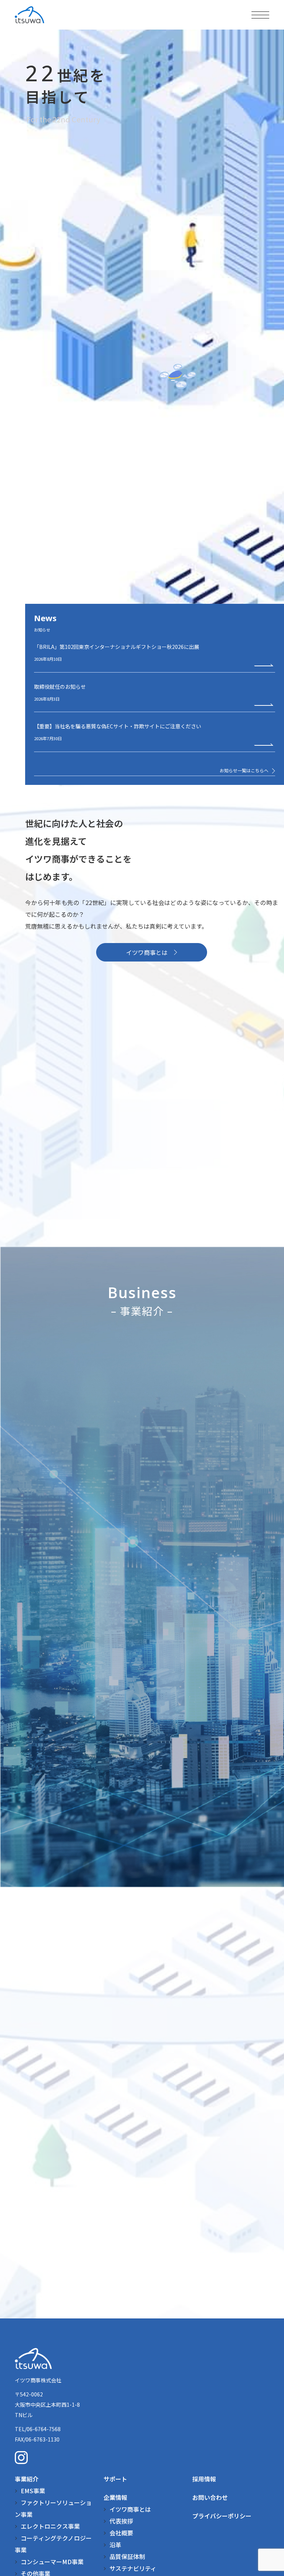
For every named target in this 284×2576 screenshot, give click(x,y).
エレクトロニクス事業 (50, 2526)
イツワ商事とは (147, 952)
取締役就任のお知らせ (60, 687)
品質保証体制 (127, 2556)
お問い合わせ (210, 2497)
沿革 (115, 2545)
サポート (115, 2479)
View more (72, 1462)
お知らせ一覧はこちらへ (244, 770)
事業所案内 (137, 2243)
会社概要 (121, 2533)
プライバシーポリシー (222, 2516)
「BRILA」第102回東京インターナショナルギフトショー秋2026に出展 (117, 647)
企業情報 (115, 2497)
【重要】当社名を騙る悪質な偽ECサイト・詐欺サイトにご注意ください (118, 726)
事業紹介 (27, 2479)
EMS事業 (33, 2491)
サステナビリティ (133, 2568)
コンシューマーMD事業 (52, 2562)
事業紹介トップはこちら (137, 1841)
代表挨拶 (121, 2521)
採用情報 (204, 2479)
